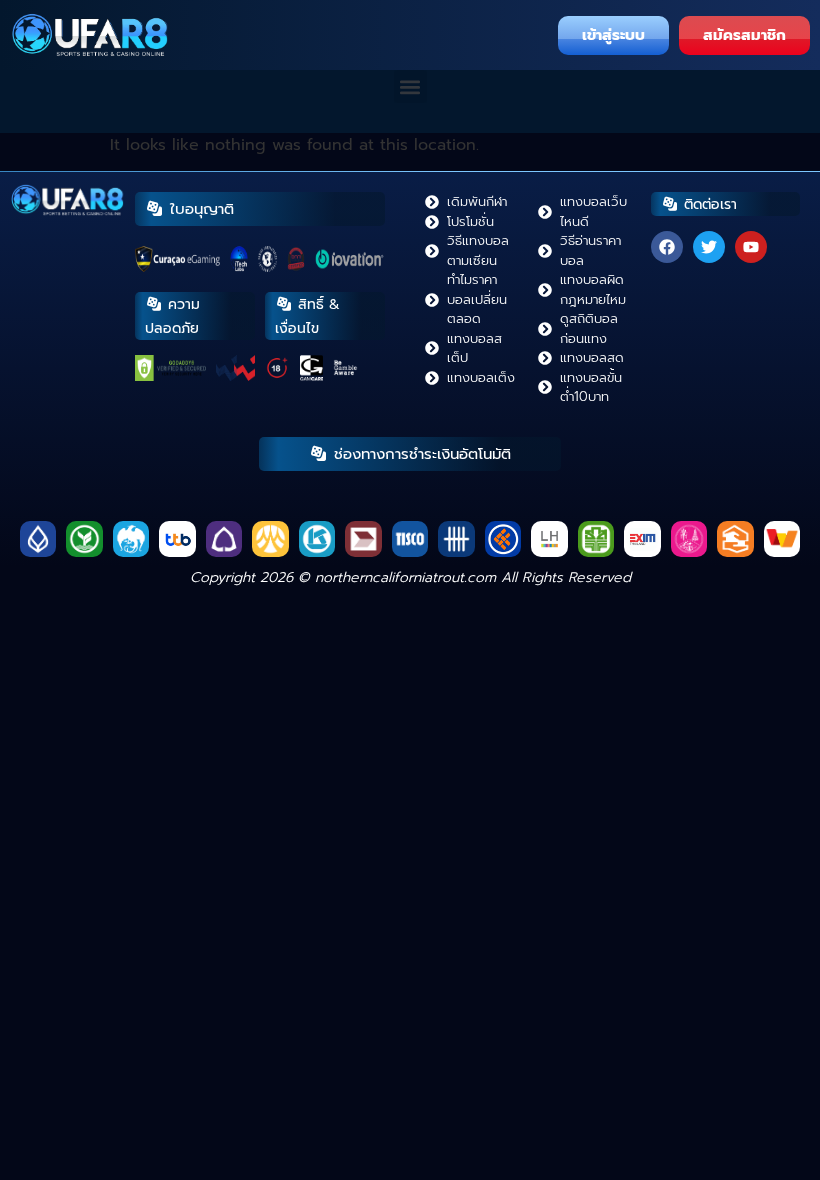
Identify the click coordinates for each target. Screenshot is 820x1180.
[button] (410, 86)
